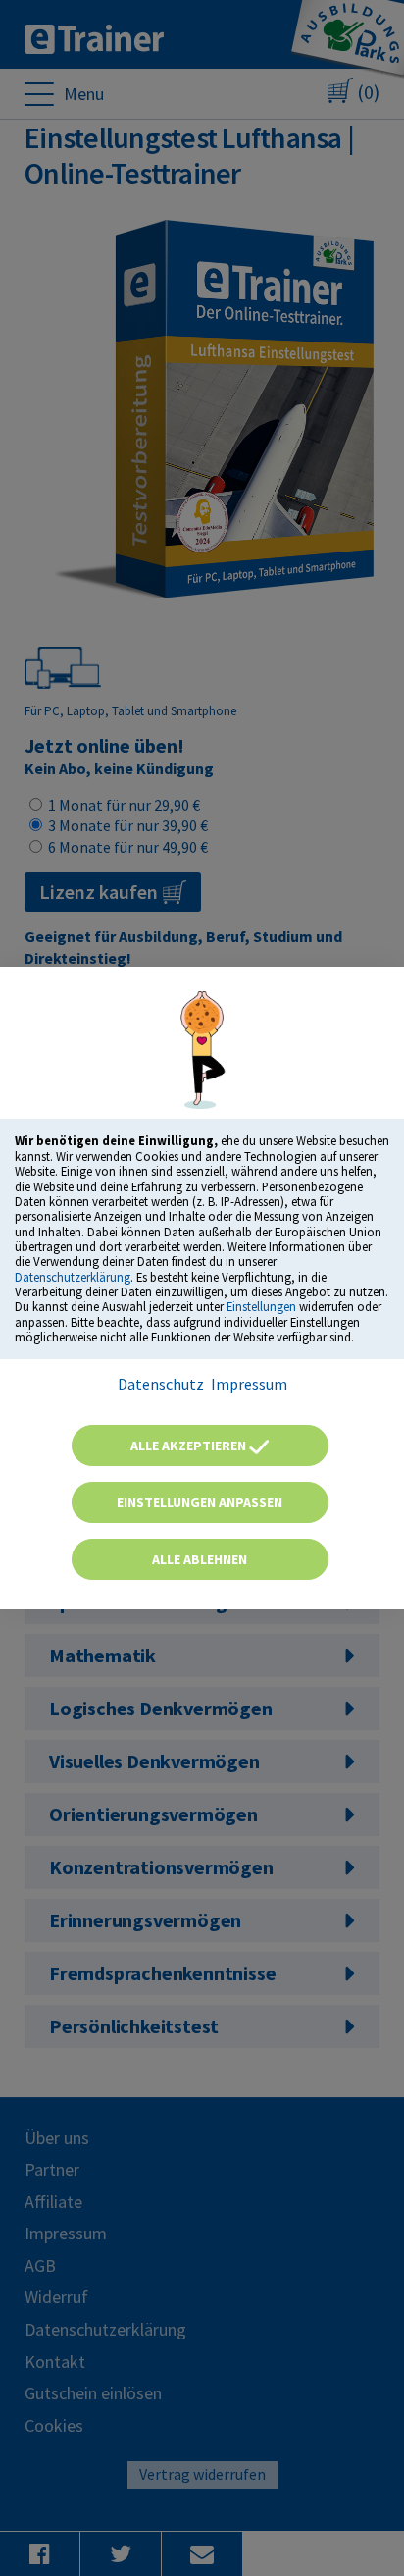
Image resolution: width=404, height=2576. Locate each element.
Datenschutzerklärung (73, 1277)
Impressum (249, 1384)
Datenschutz (161, 1384)
